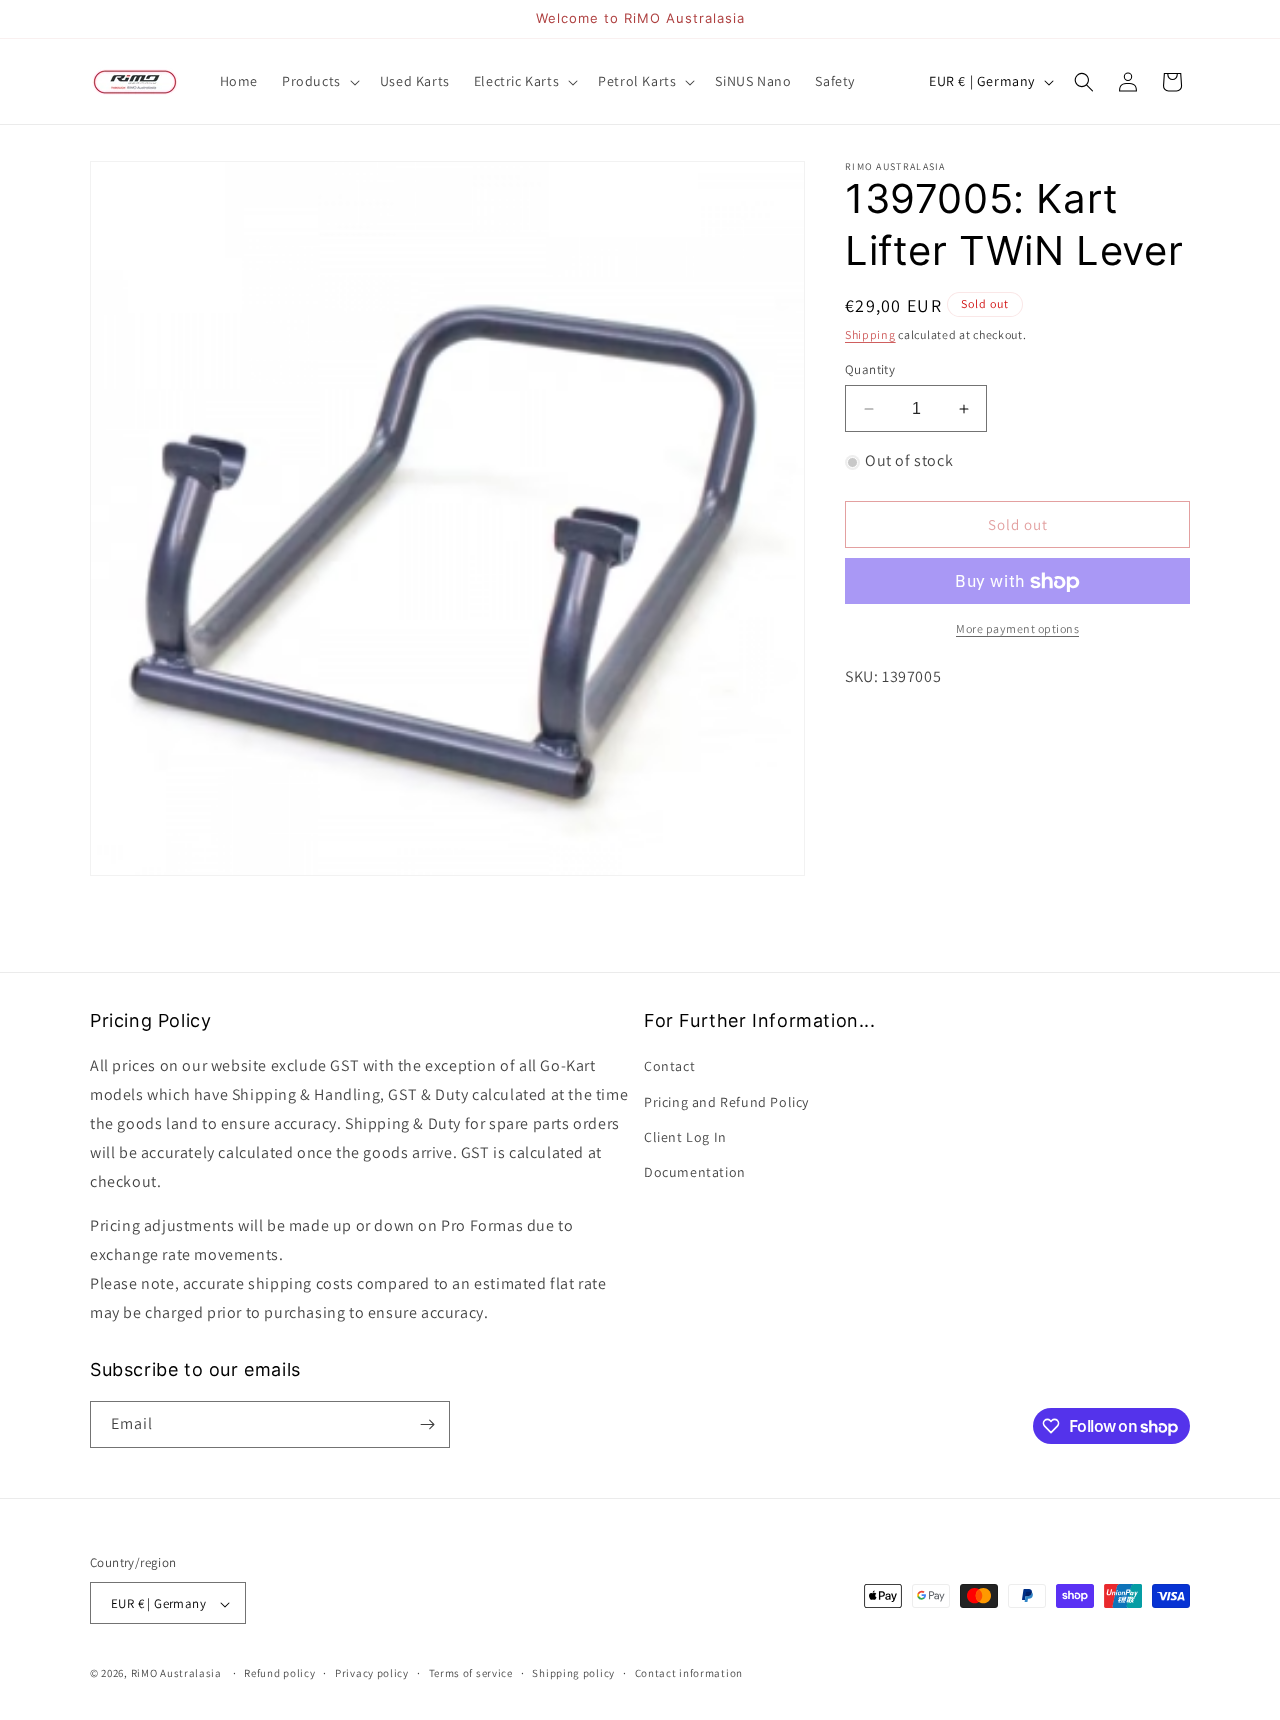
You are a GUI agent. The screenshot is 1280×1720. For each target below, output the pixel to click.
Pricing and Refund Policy (726, 1102)
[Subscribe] (427, 1424)
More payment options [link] (1017, 629)
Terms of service (471, 1673)
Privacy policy (372, 1673)
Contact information (689, 1673)
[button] (319, 81)
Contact (669, 1067)
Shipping (870, 334)
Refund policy (279, 1673)
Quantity (870, 369)
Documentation (695, 1172)
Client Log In (685, 1137)
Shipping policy (573, 1673)
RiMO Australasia (176, 1674)
